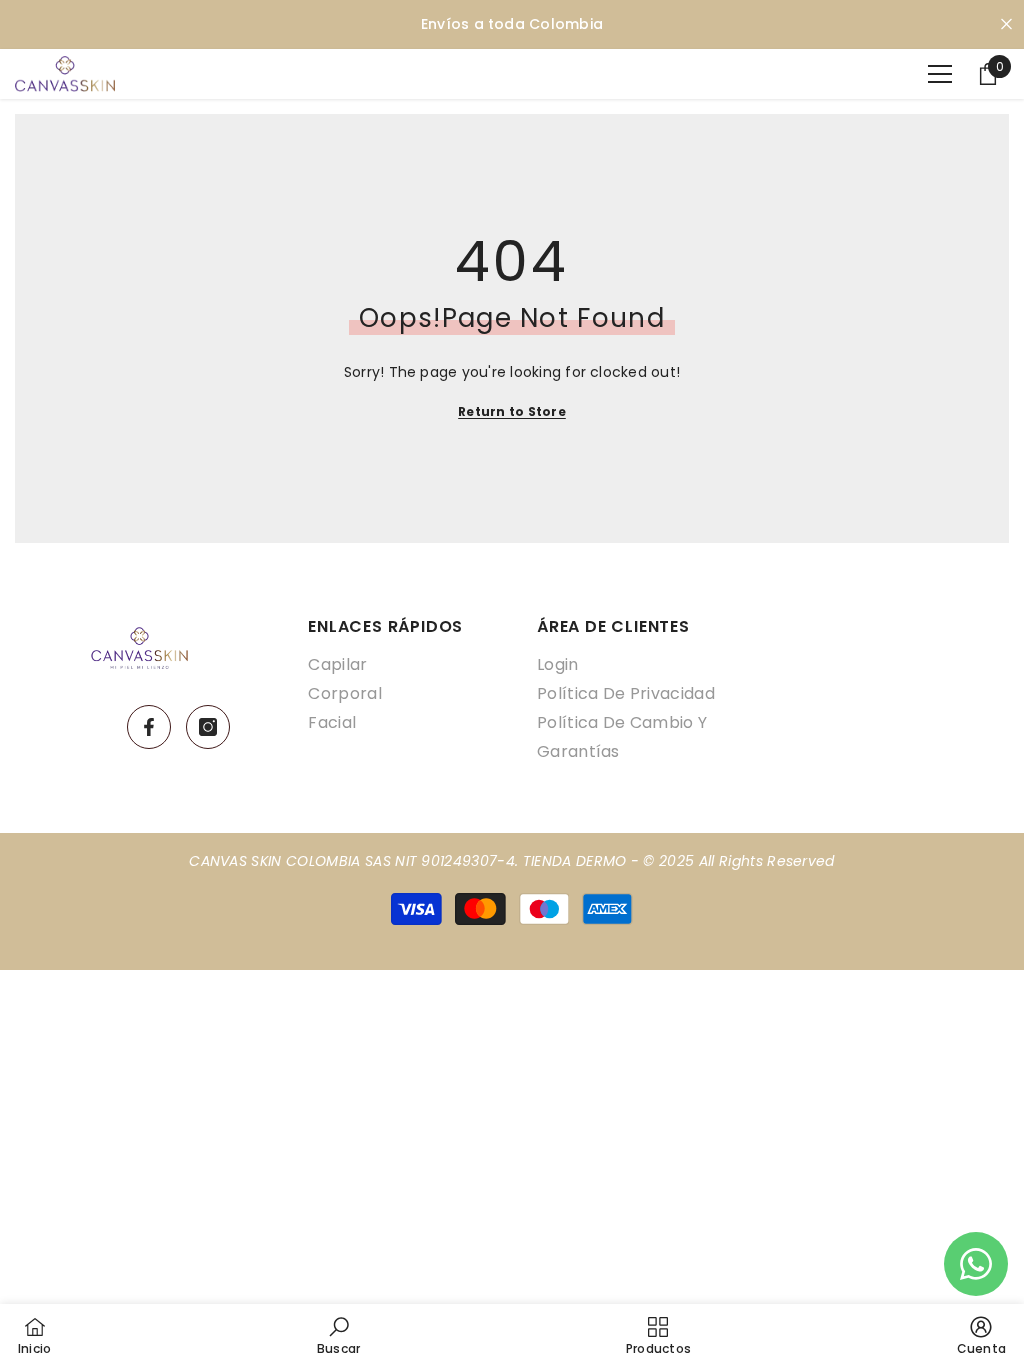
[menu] (940, 74)
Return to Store (512, 411)
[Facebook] (149, 727)
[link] (338, 1335)
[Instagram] (208, 727)
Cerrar (1006, 24)
